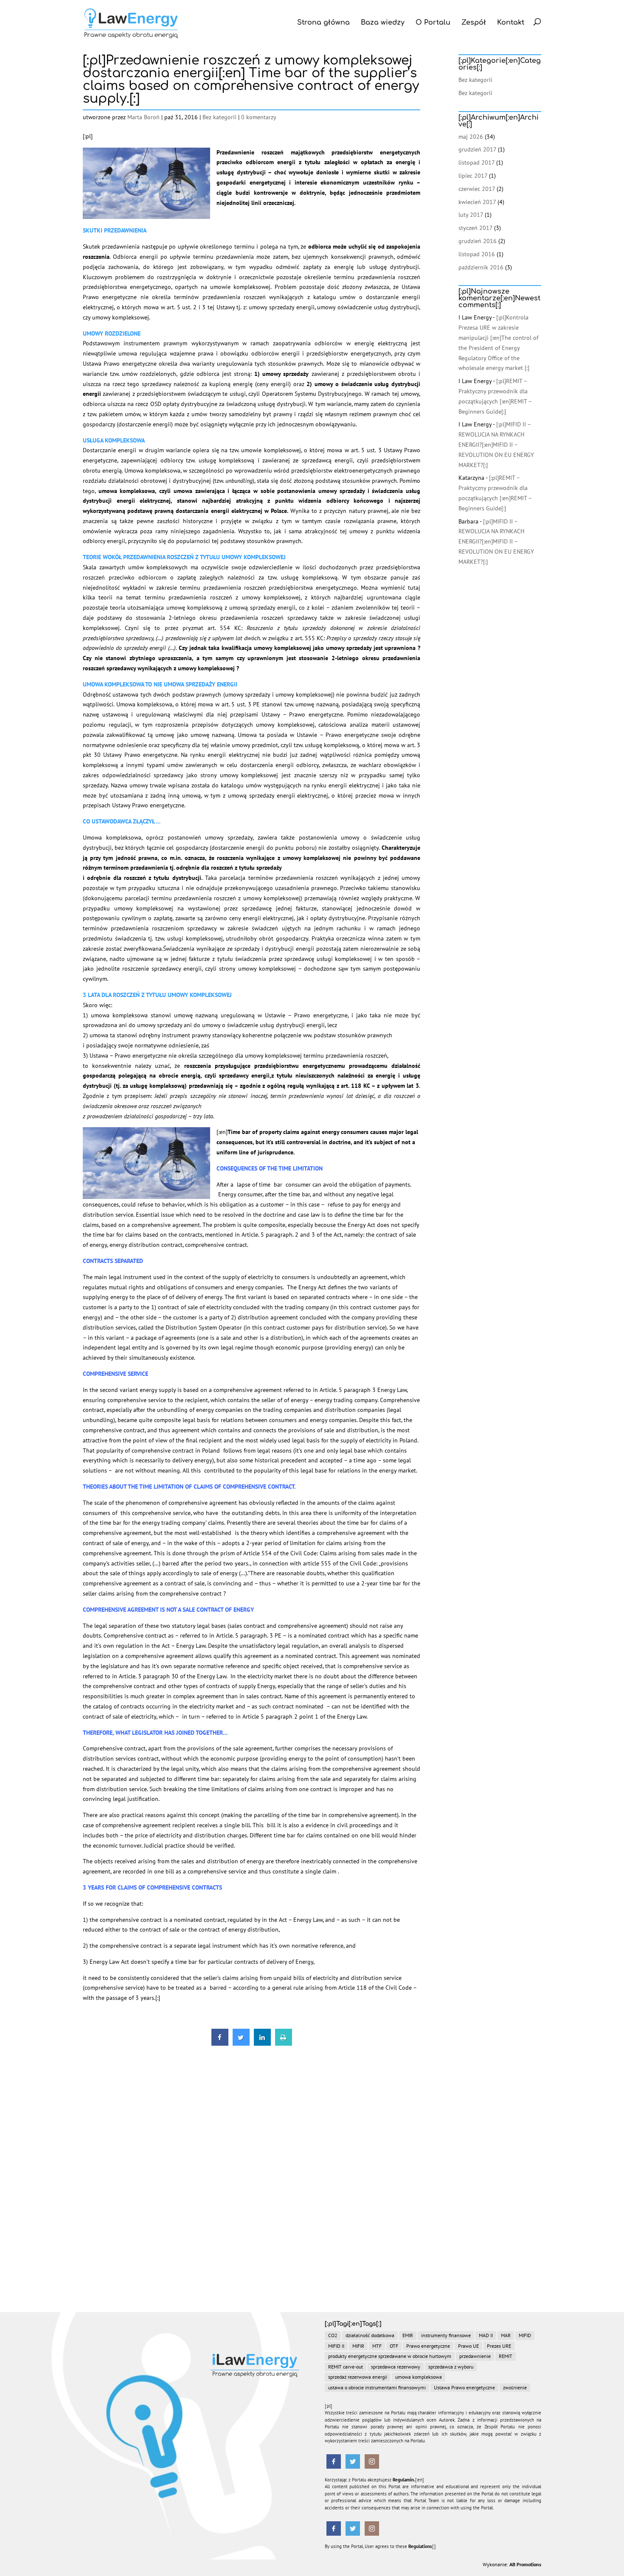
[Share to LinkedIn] (262, 2043)
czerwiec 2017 (477, 189)
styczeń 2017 (475, 228)
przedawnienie (475, 2356)
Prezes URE (499, 2346)
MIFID (525, 2335)
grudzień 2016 (478, 241)
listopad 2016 (477, 254)
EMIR (408, 2335)
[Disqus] (252, 2157)
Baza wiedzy (383, 22)
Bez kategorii (219, 117)
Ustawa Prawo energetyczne (464, 2387)
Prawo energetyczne (428, 2346)
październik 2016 (481, 267)
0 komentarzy (259, 117)
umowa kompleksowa (419, 2377)
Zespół (474, 22)
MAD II (486, 2335)
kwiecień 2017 (477, 202)
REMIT (506, 2356)
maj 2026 (471, 137)
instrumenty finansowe (446, 2335)
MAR (506, 2335)
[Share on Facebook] (220, 2043)
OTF (394, 2346)
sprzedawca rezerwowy (396, 2367)
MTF (377, 2346)
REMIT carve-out (346, 2367)
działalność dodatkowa (370, 2335)
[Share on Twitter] (241, 2043)
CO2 (333, 2335)
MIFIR (358, 2346)
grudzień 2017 (477, 149)
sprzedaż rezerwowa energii (358, 2377)
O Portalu (433, 22)
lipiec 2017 (473, 176)
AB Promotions (525, 2564)
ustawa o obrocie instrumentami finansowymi (377, 2387)
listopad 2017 (476, 162)
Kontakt (511, 22)
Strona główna (323, 22)
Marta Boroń (143, 117)
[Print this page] (284, 2043)
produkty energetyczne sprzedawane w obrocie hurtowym (390, 2356)
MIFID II (336, 2346)
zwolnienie (515, 2387)
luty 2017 (471, 215)
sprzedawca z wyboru (451, 2367)
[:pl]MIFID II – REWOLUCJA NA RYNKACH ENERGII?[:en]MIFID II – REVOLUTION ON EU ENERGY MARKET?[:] (496, 444)
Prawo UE (468, 2346)
